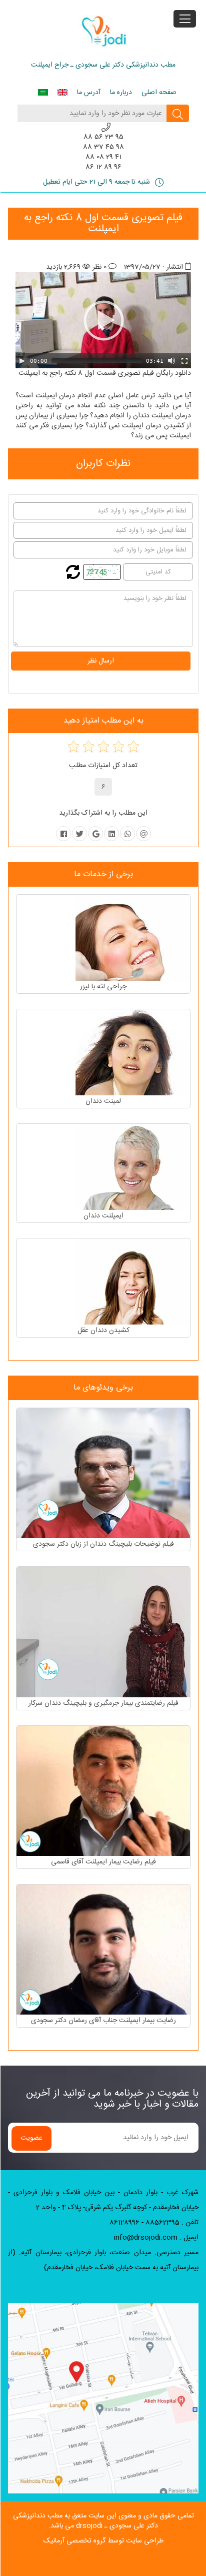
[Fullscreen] (184, 361)
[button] (103, 320)
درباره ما (121, 93)
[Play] (22, 361)
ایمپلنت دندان (103, 1216)
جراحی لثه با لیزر (103, 987)
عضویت (31, 2138)
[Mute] (171, 361)
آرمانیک (54, 2541)
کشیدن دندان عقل (103, 1331)
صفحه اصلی (159, 93)
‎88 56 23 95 (103, 137)
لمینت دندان (103, 1101)
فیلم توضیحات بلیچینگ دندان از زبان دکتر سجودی (103, 1544)
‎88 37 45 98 (103, 147)
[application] (103, 320)
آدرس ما (89, 93)
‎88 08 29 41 (103, 157)
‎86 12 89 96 (103, 167)
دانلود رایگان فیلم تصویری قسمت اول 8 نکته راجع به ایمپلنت (105, 373)
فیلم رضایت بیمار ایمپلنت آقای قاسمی (103, 1862)
